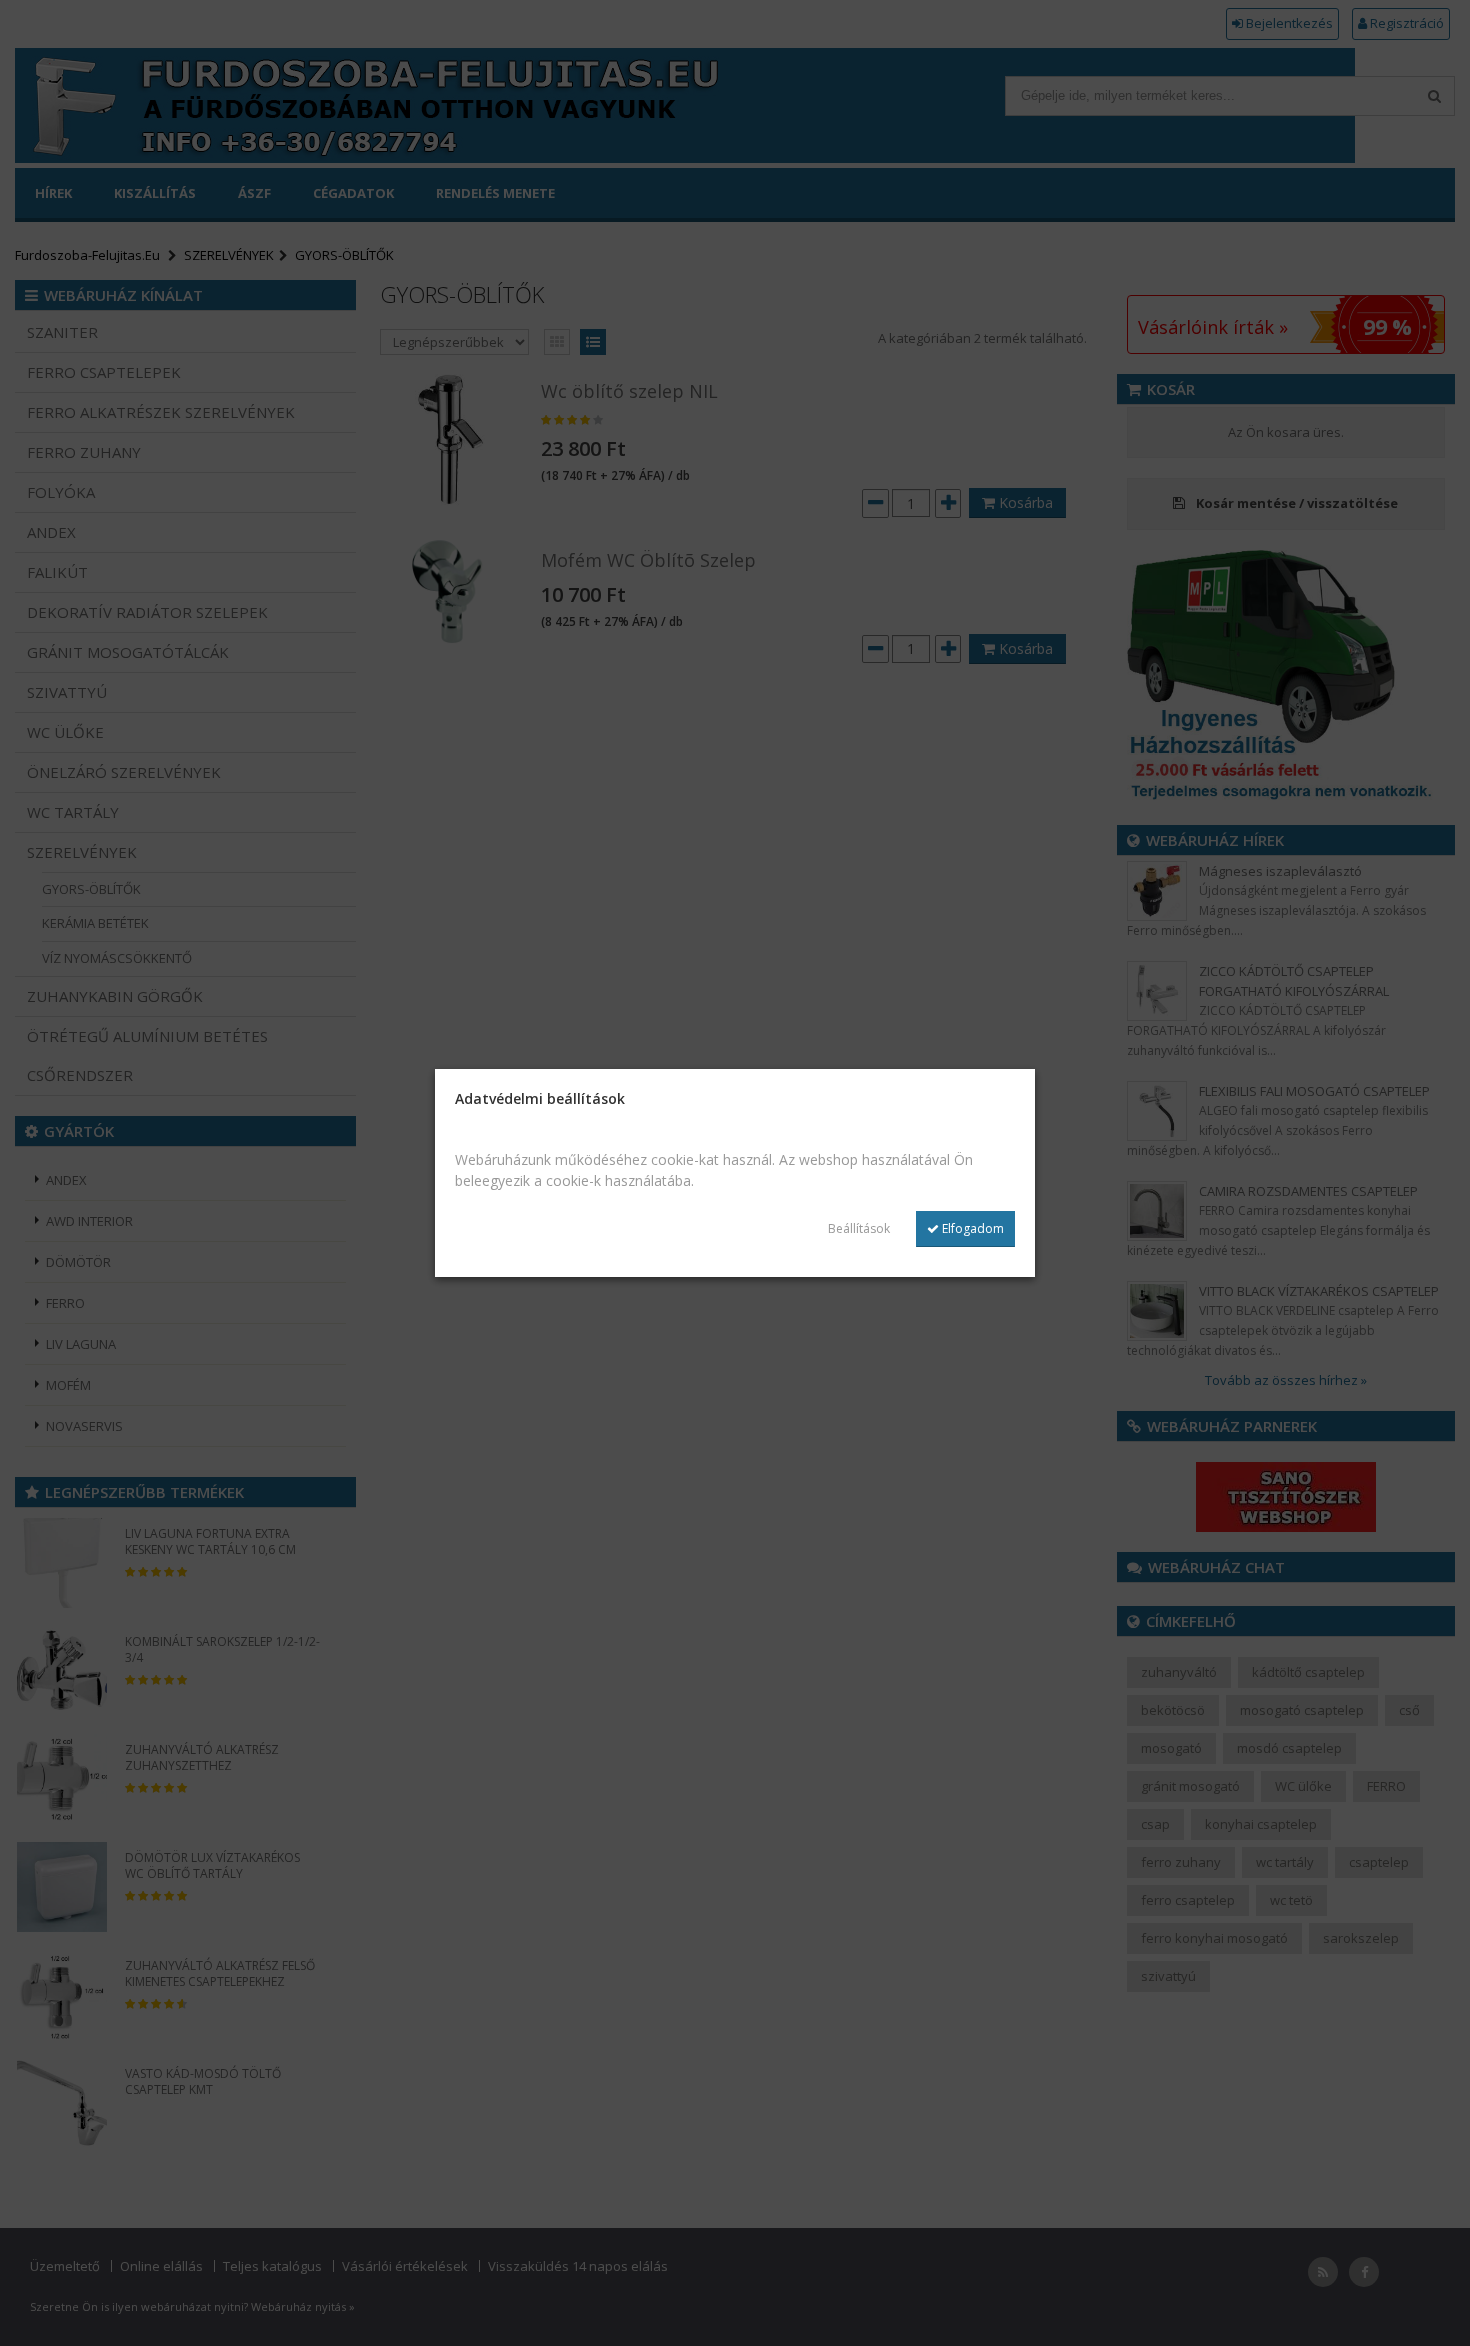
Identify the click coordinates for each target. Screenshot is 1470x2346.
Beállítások (859, 1228)
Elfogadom (971, 1228)
